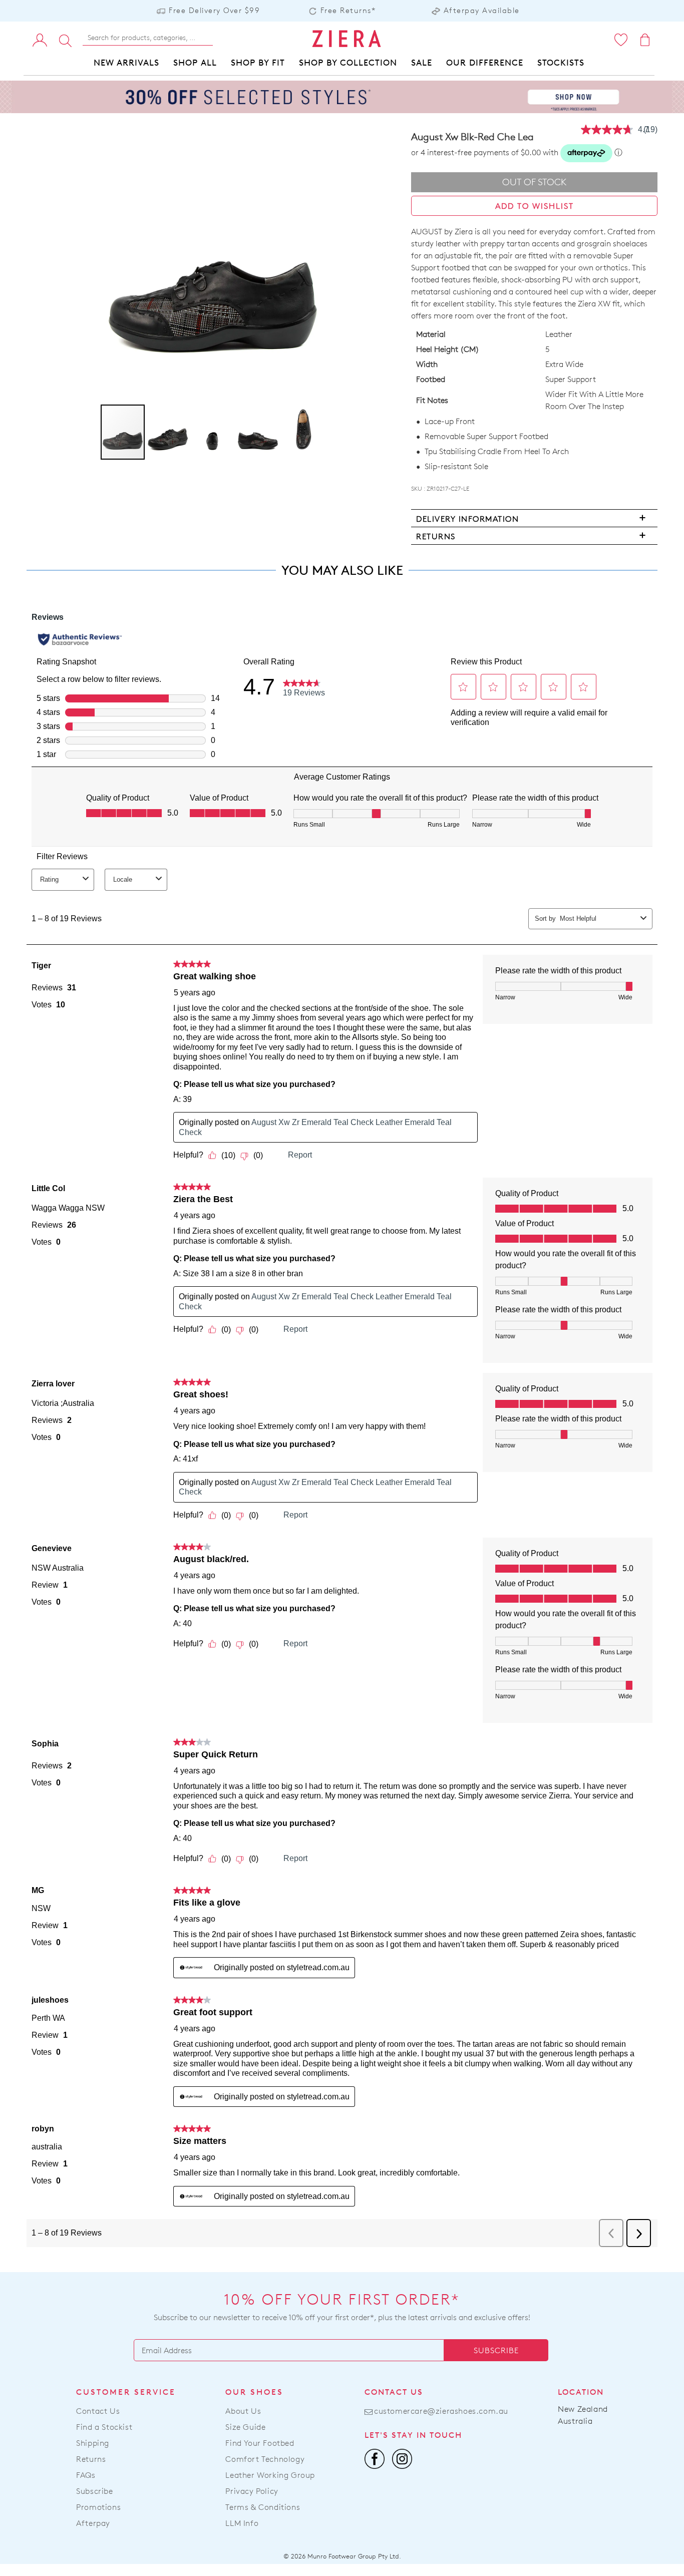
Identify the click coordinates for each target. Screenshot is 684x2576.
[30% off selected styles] (342, 96)
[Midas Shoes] (346, 39)
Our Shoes (254, 2392)
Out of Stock (535, 182)
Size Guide (245, 2427)
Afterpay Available (482, 10)
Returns (91, 2459)
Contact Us (98, 2411)
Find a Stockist (104, 2427)
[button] (168, 432)
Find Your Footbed (260, 2443)
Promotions (98, 2507)
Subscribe (496, 2350)
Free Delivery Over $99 (214, 10)
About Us (243, 2411)
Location (581, 2392)
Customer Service (126, 2392)
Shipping (93, 2443)
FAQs (86, 2475)
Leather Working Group (270, 2475)
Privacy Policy (252, 2491)
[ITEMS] (646, 40)
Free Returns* (348, 10)
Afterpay (93, 2523)
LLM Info (242, 2523)
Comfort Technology (265, 2459)
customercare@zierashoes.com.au (441, 2411)
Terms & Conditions (263, 2507)
